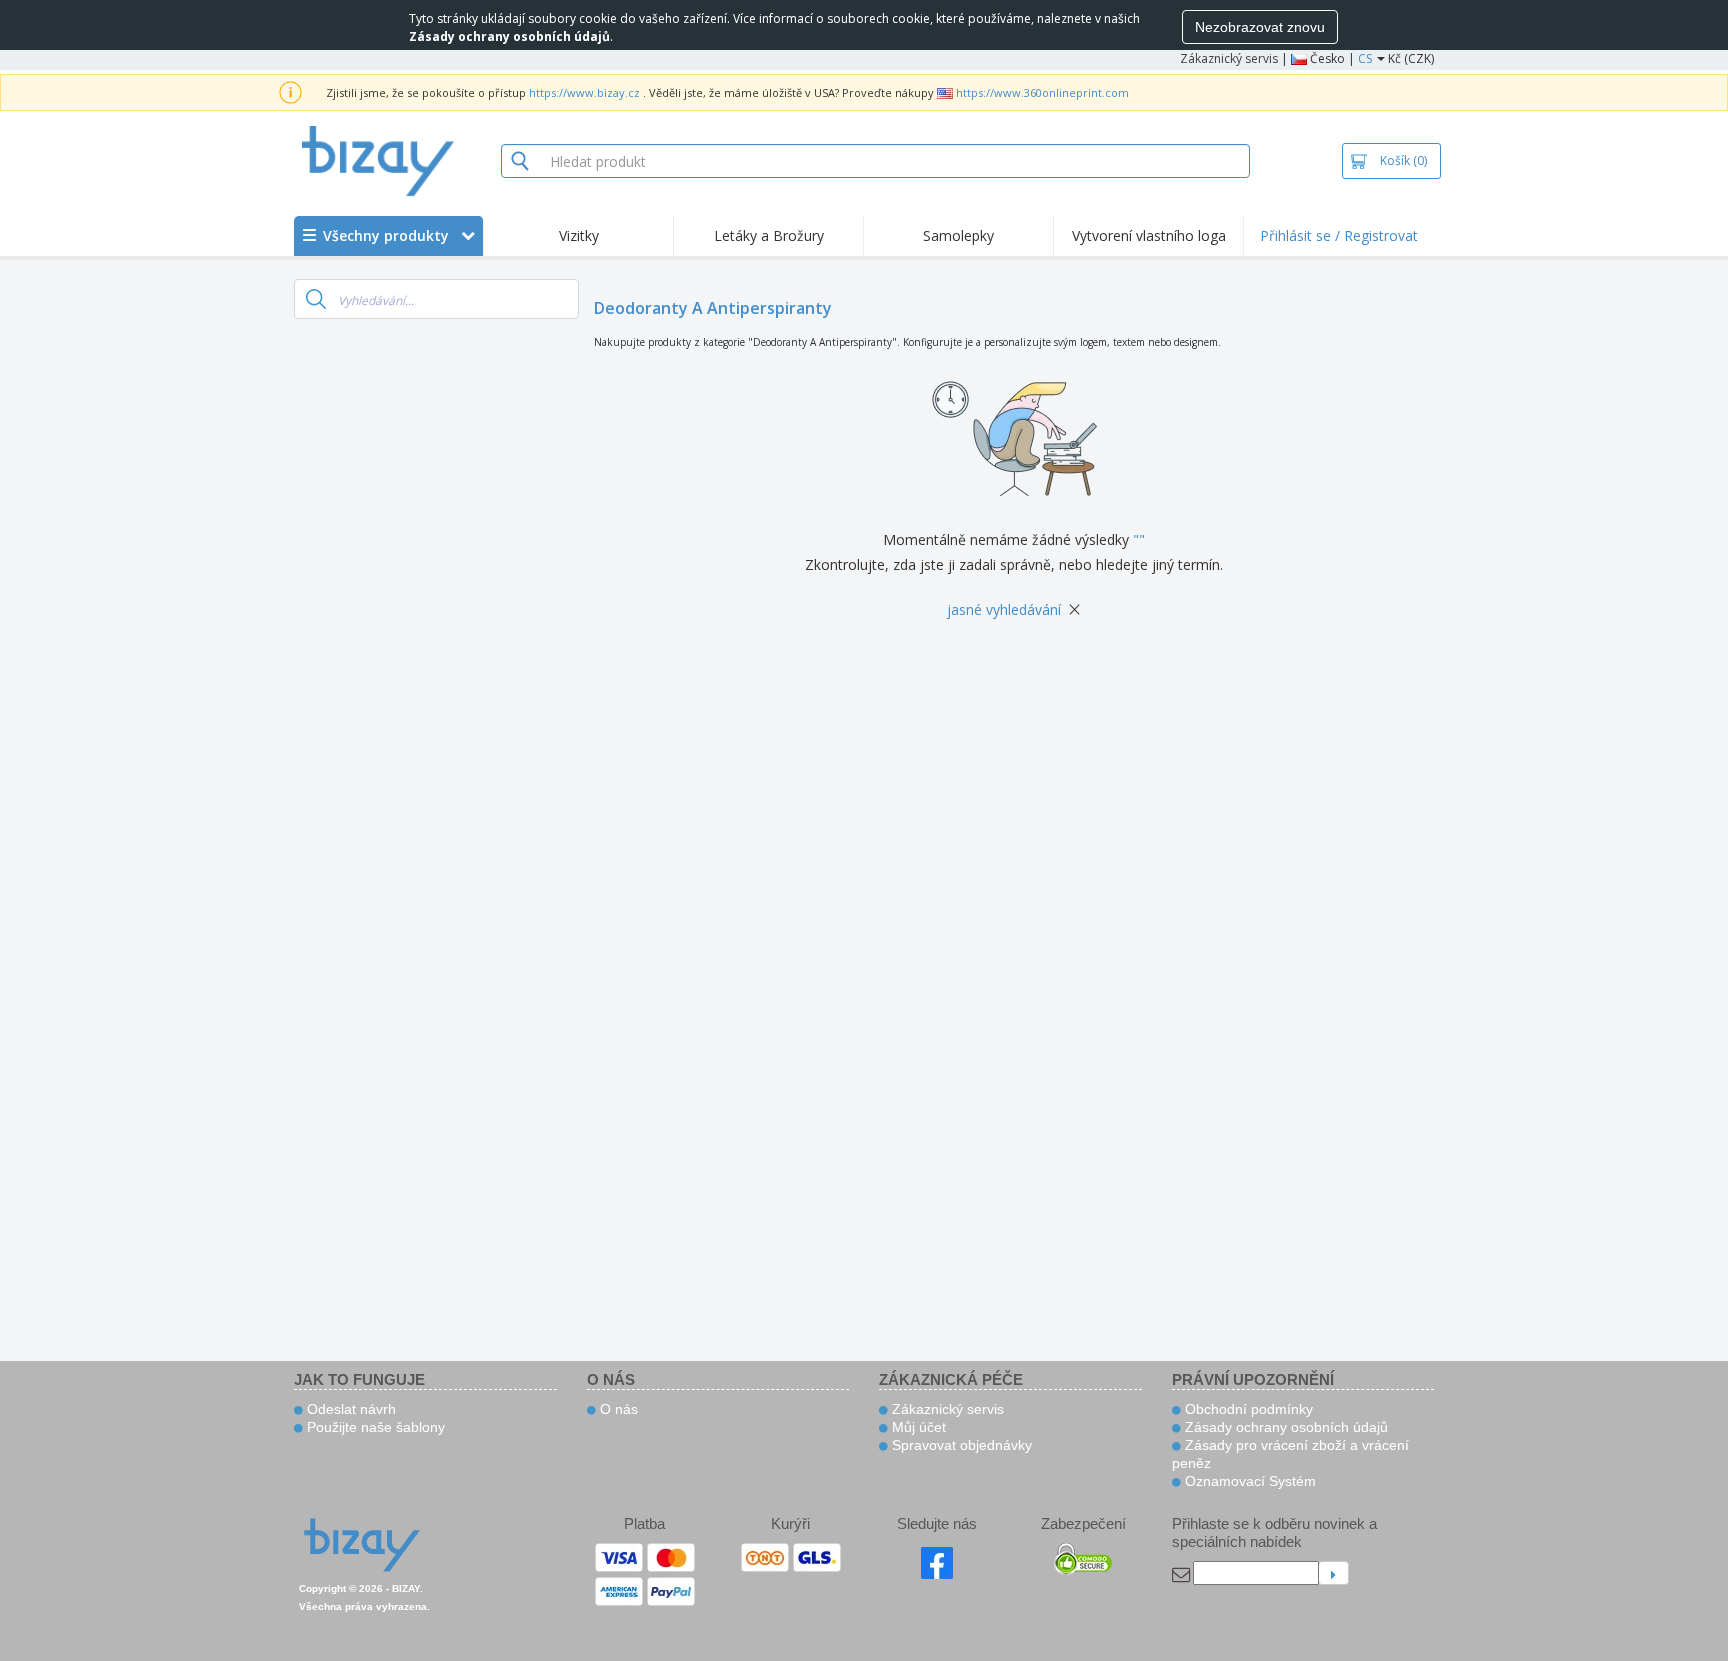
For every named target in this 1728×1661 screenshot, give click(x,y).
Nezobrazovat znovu (1260, 27)
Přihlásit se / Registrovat (1339, 235)
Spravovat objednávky (960, 1445)
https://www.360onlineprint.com (1042, 92)
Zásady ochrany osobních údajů (1284, 1427)
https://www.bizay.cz (584, 92)
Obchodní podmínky (1247, 1409)
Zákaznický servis (1229, 58)
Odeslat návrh (349, 1409)
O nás (617, 1409)
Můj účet (917, 1427)
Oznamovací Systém (1248, 1481)
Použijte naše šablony (374, 1427)
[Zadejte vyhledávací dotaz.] (316, 299)
